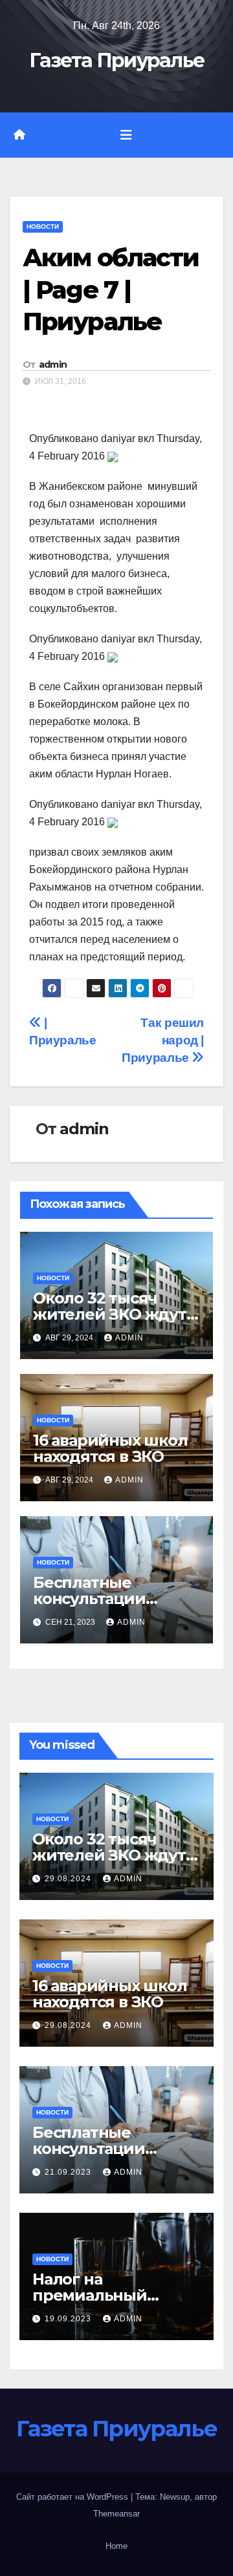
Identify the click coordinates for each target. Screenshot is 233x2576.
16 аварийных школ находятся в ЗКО (110, 1448)
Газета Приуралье (117, 60)
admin (53, 364)
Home (116, 2546)
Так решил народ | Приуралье (163, 1040)
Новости (43, 227)
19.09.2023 (69, 2319)
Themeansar (116, 2514)
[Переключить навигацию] (126, 135)
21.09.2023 (69, 2172)
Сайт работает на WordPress (73, 2497)
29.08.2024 (69, 1879)
